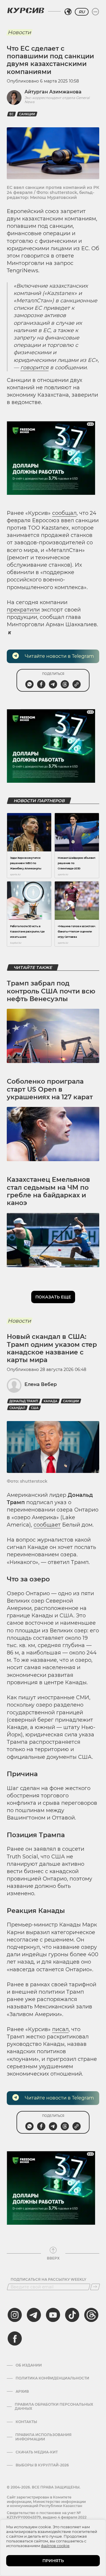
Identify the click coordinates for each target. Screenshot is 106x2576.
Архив (22, 2392)
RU (82, 12)
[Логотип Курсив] (26, 10)
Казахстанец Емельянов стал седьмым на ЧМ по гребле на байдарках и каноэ (48, 1191)
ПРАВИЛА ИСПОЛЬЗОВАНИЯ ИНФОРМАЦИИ (43, 2437)
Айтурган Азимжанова (53, 92)
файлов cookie (55, 2546)
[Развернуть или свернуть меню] (95, 12)
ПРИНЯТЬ (53, 2561)
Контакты (26, 2422)
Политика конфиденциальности (52, 2378)
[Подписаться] (95, 2287)
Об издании (29, 2365)
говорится (34, 367)
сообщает (47, 1525)
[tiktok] (72, 2315)
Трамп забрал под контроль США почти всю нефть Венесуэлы (51, 991)
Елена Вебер (41, 1384)
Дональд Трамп (24, 1401)
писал (60, 2029)
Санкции (27, 114)
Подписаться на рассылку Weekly (48, 2280)
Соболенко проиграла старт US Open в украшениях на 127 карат (50, 1089)
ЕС (11, 114)
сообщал (64, 513)
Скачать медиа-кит (37, 2452)
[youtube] (53, 2315)
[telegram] (34, 2315)
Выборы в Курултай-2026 (42, 2465)
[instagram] (15, 2315)
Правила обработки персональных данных (54, 2407)
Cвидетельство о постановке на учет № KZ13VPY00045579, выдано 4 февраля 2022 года (47, 2517)
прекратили (23, 610)
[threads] (91, 2315)
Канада (50, 1401)
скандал (17, 1408)
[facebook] (15, 2338)
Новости (19, 32)
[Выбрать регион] (68, 12)
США (35, 1408)
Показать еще (53, 1297)
